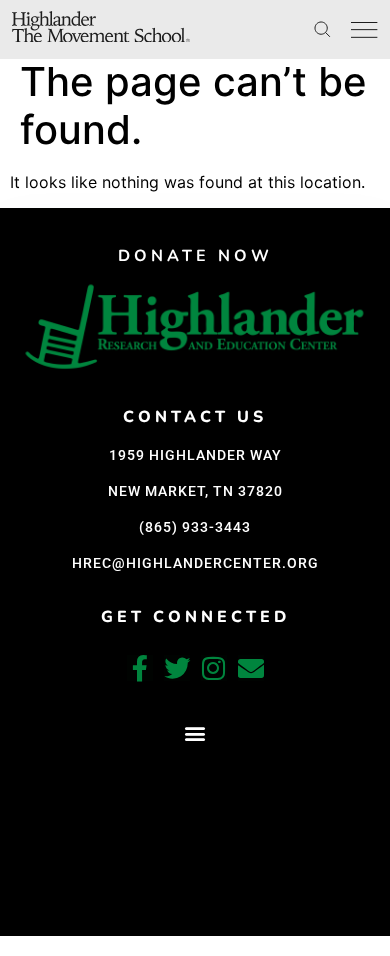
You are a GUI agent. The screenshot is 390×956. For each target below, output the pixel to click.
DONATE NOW (195, 256)
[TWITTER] (177, 668)
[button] (195, 733)
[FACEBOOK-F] (140, 668)
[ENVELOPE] (251, 668)
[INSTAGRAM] (214, 668)
